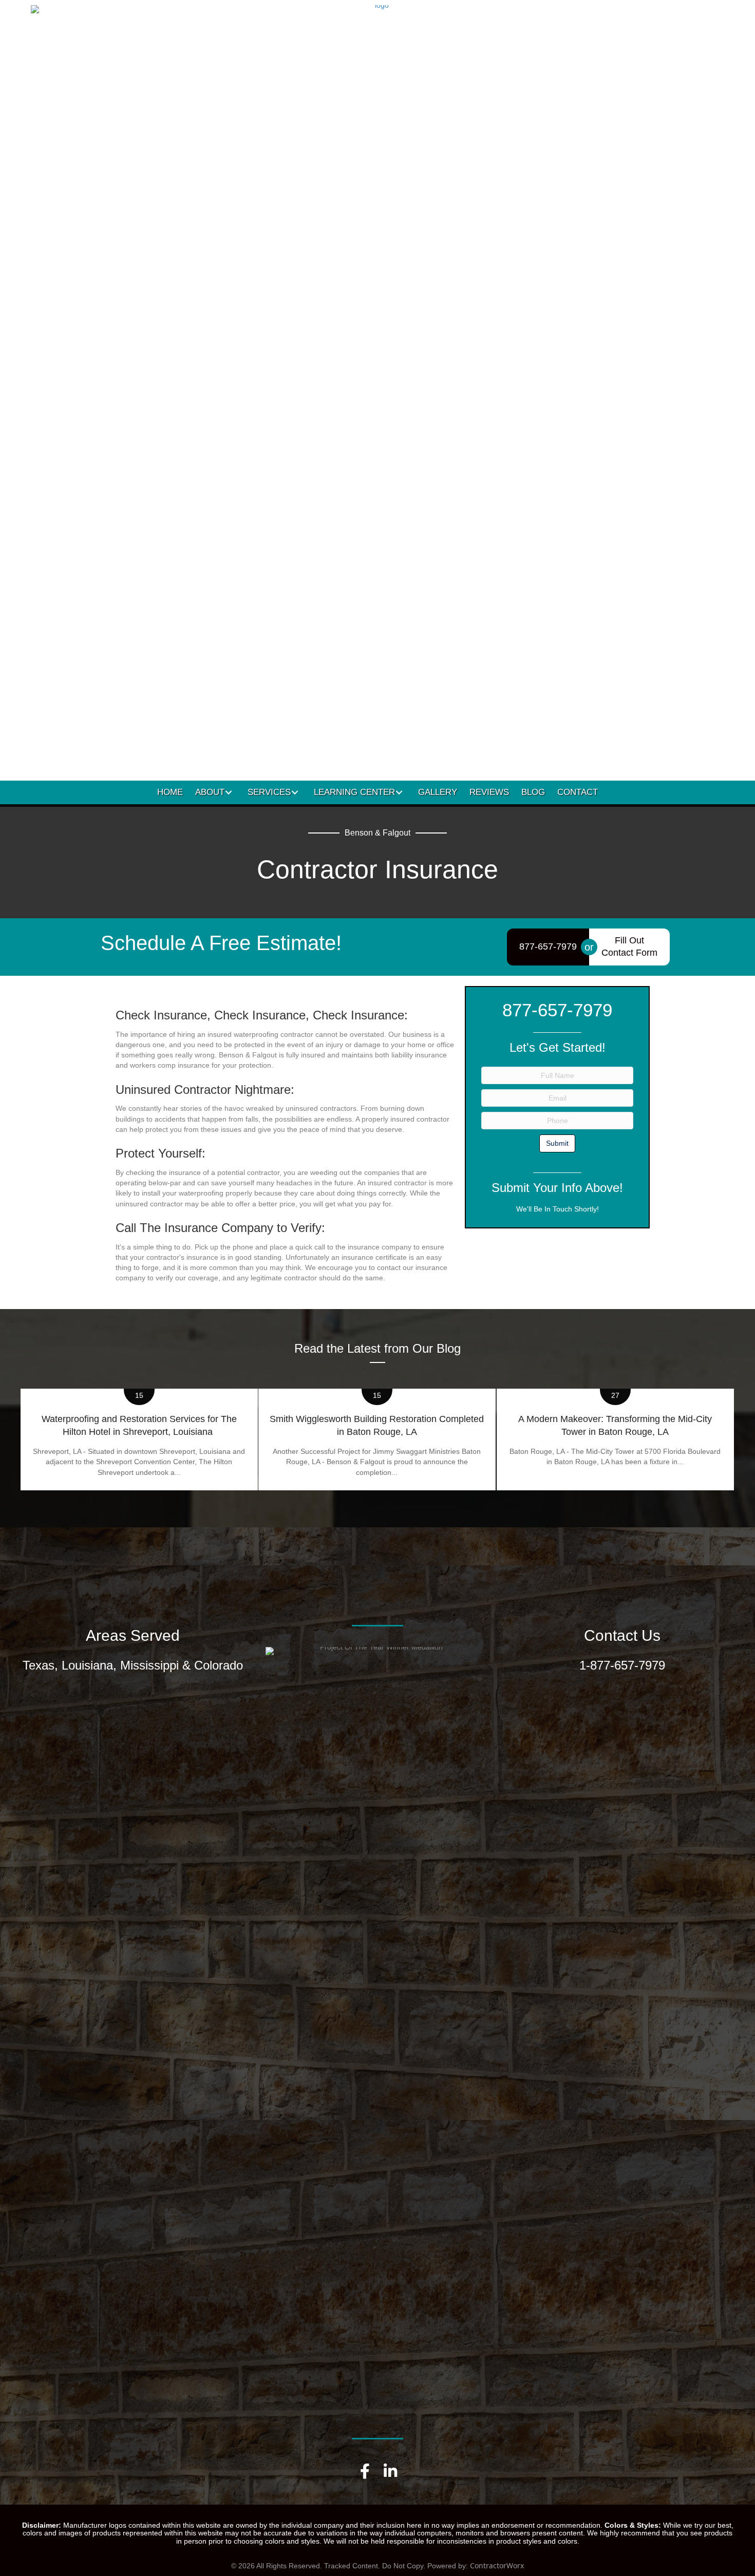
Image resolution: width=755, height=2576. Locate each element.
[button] (228, 792)
